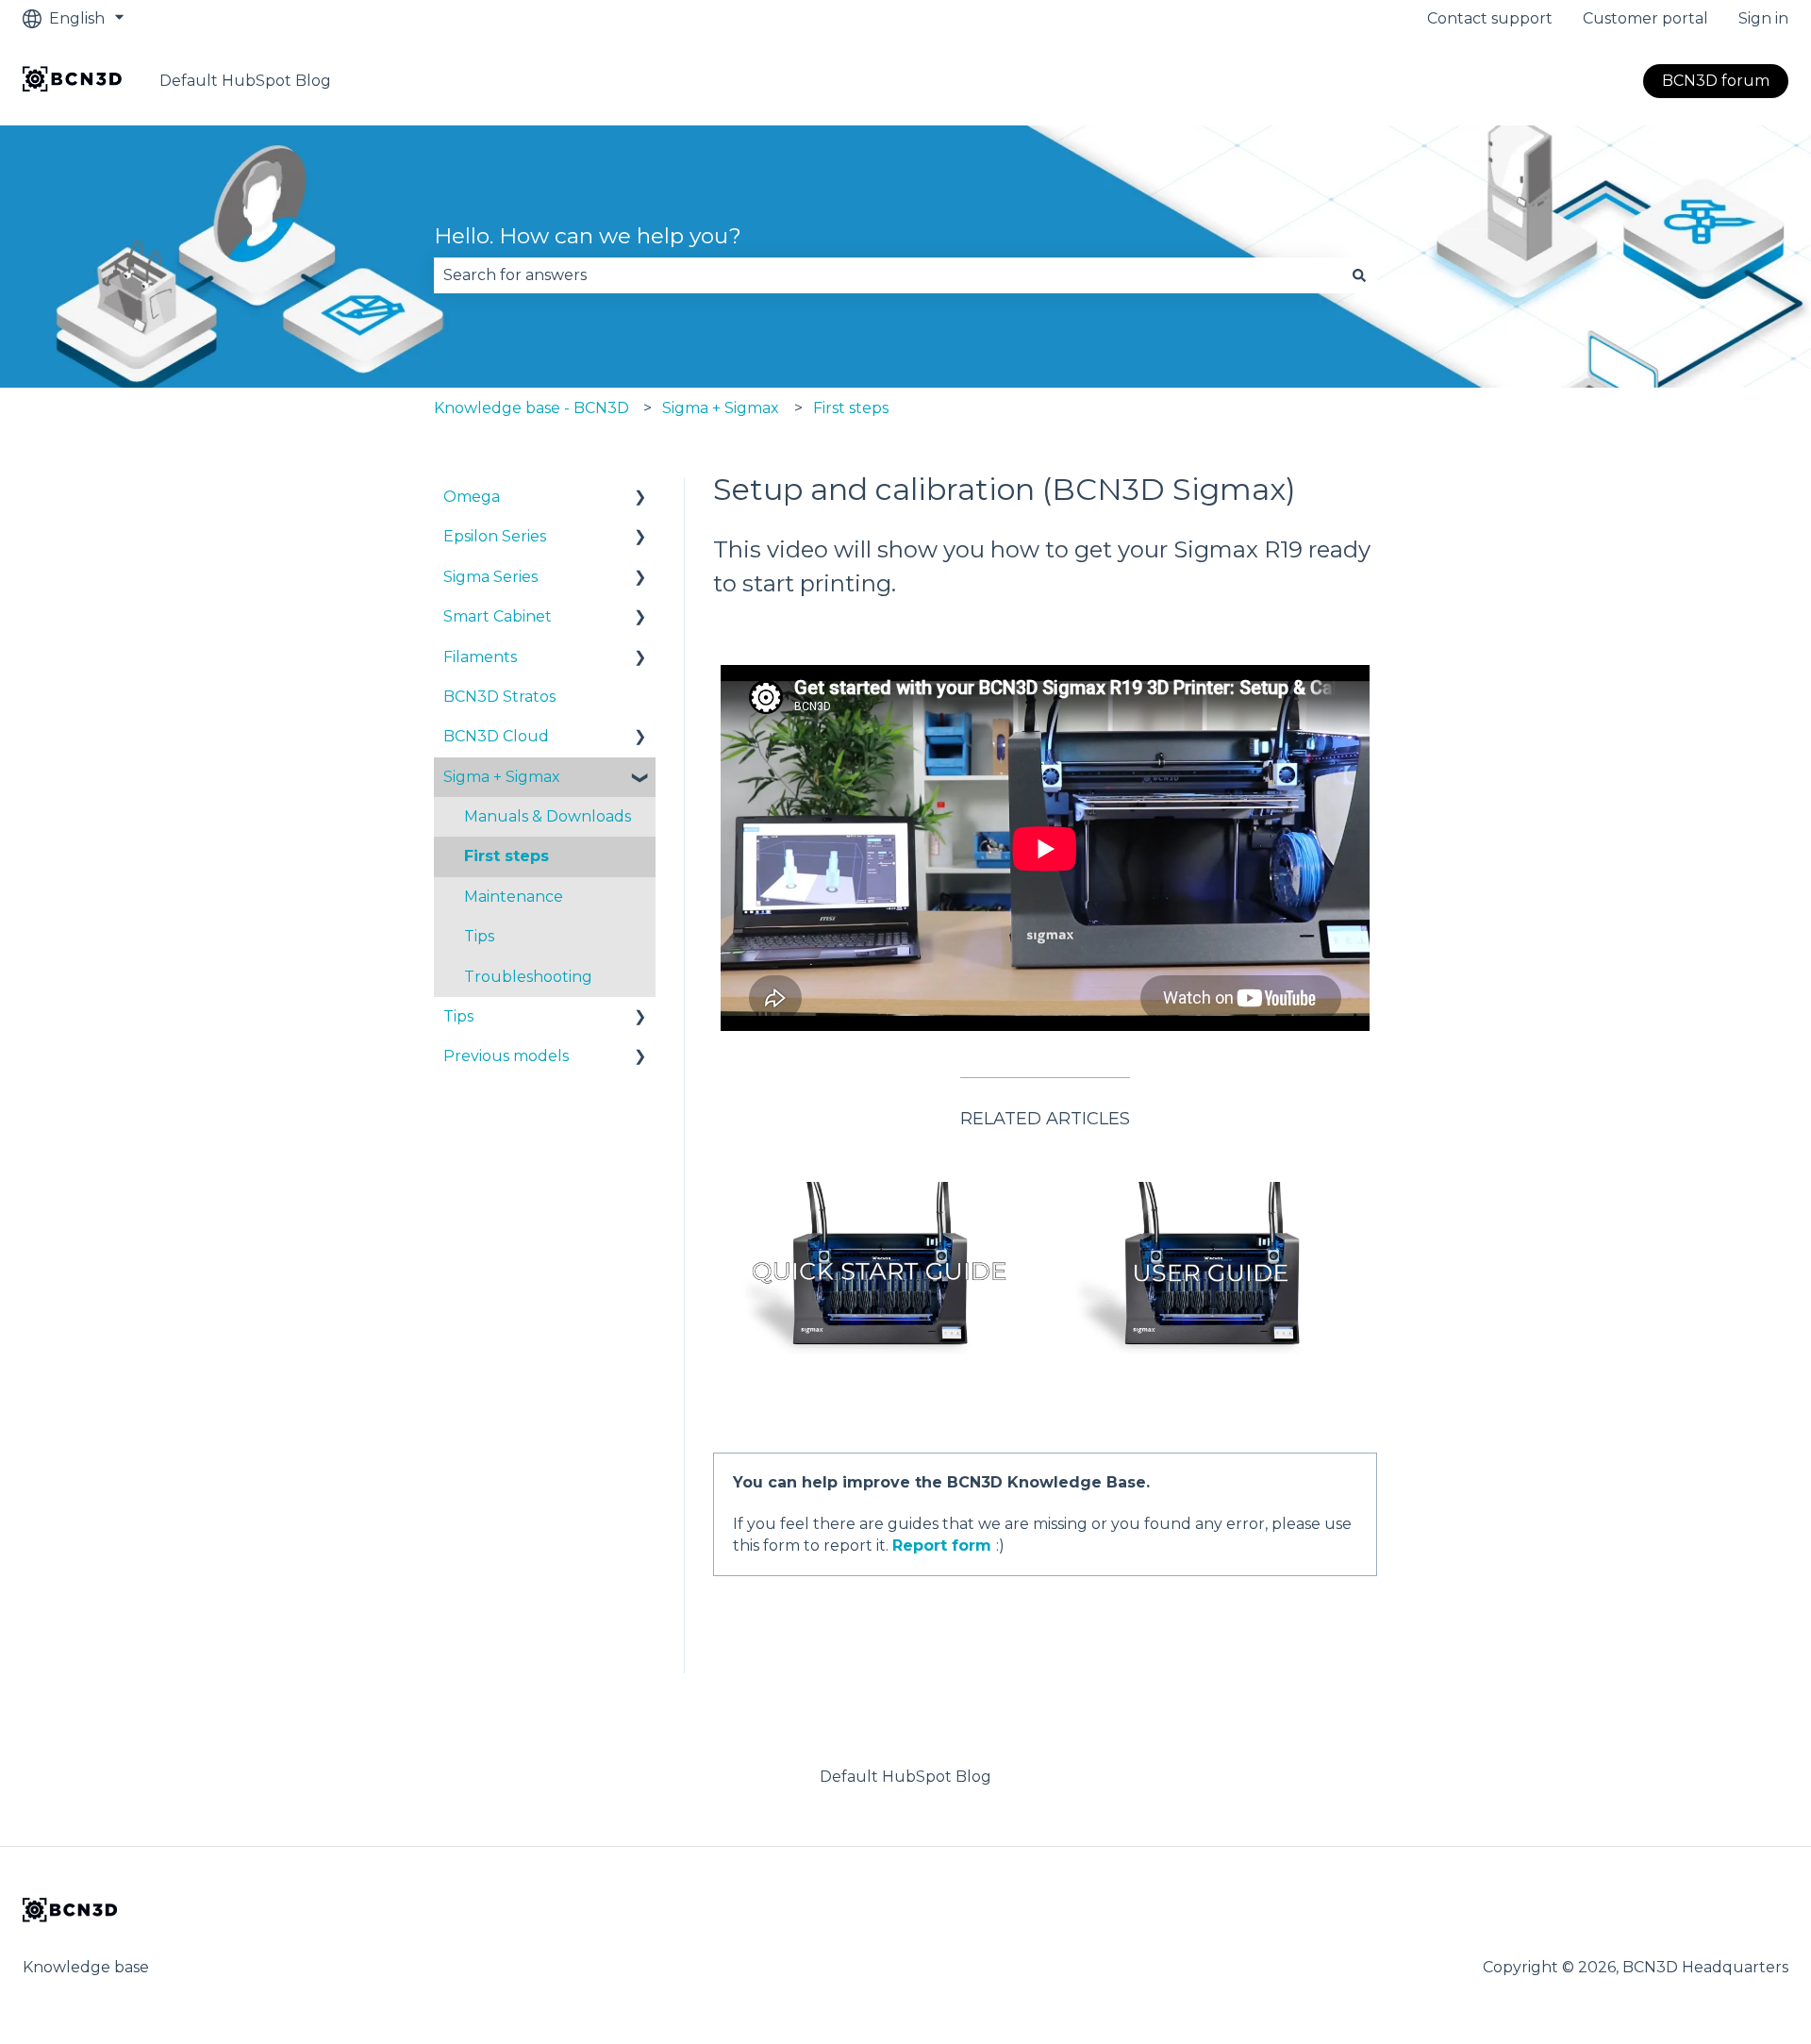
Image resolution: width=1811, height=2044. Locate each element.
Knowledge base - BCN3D (532, 408)
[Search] (1359, 275)
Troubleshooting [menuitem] (528, 977)
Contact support (1490, 18)
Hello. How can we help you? (588, 236)
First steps (851, 408)
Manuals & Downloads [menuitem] (548, 816)
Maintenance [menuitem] (514, 897)
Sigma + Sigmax (721, 408)
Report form (942, 1545)
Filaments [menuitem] (480, 657)
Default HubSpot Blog (245, 81)
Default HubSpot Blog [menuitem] (905, 1777)
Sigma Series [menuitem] (490, 577)
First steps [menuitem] (507, 856)
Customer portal (1645, 18)
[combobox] (888, 275)
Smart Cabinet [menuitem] (498, 616)
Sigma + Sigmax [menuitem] (502, 777)
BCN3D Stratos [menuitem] (499, 697)
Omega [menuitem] (472, 497)
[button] (640, 499)
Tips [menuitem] (479, 936)
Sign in (1763, 18)
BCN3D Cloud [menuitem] (496, 736)
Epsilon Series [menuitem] (495, 536)
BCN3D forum (1716, 81)
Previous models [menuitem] (506, 1056)
